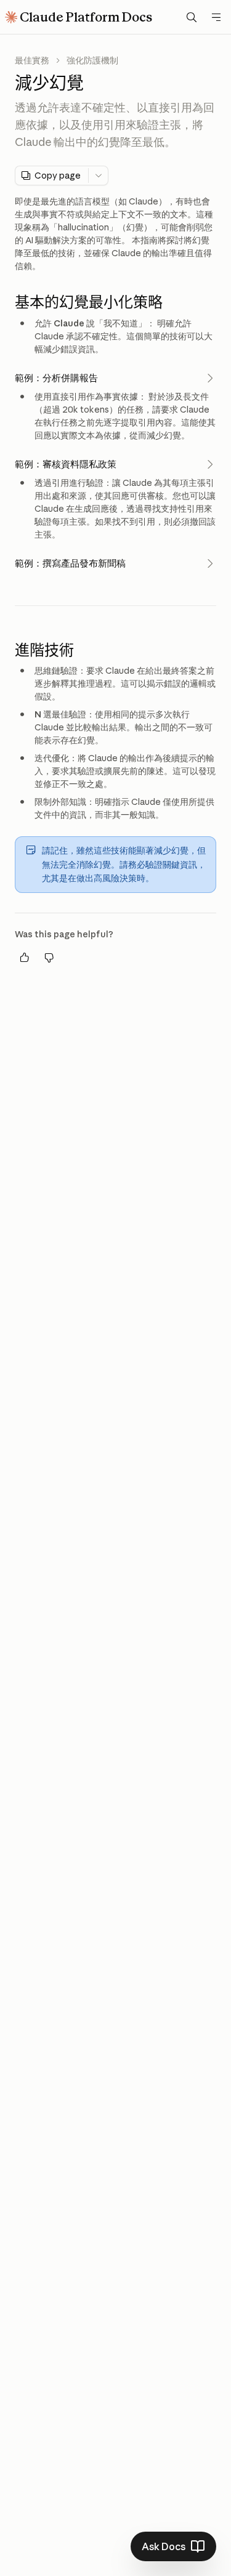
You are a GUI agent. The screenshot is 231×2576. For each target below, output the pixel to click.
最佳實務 (32, 60)
